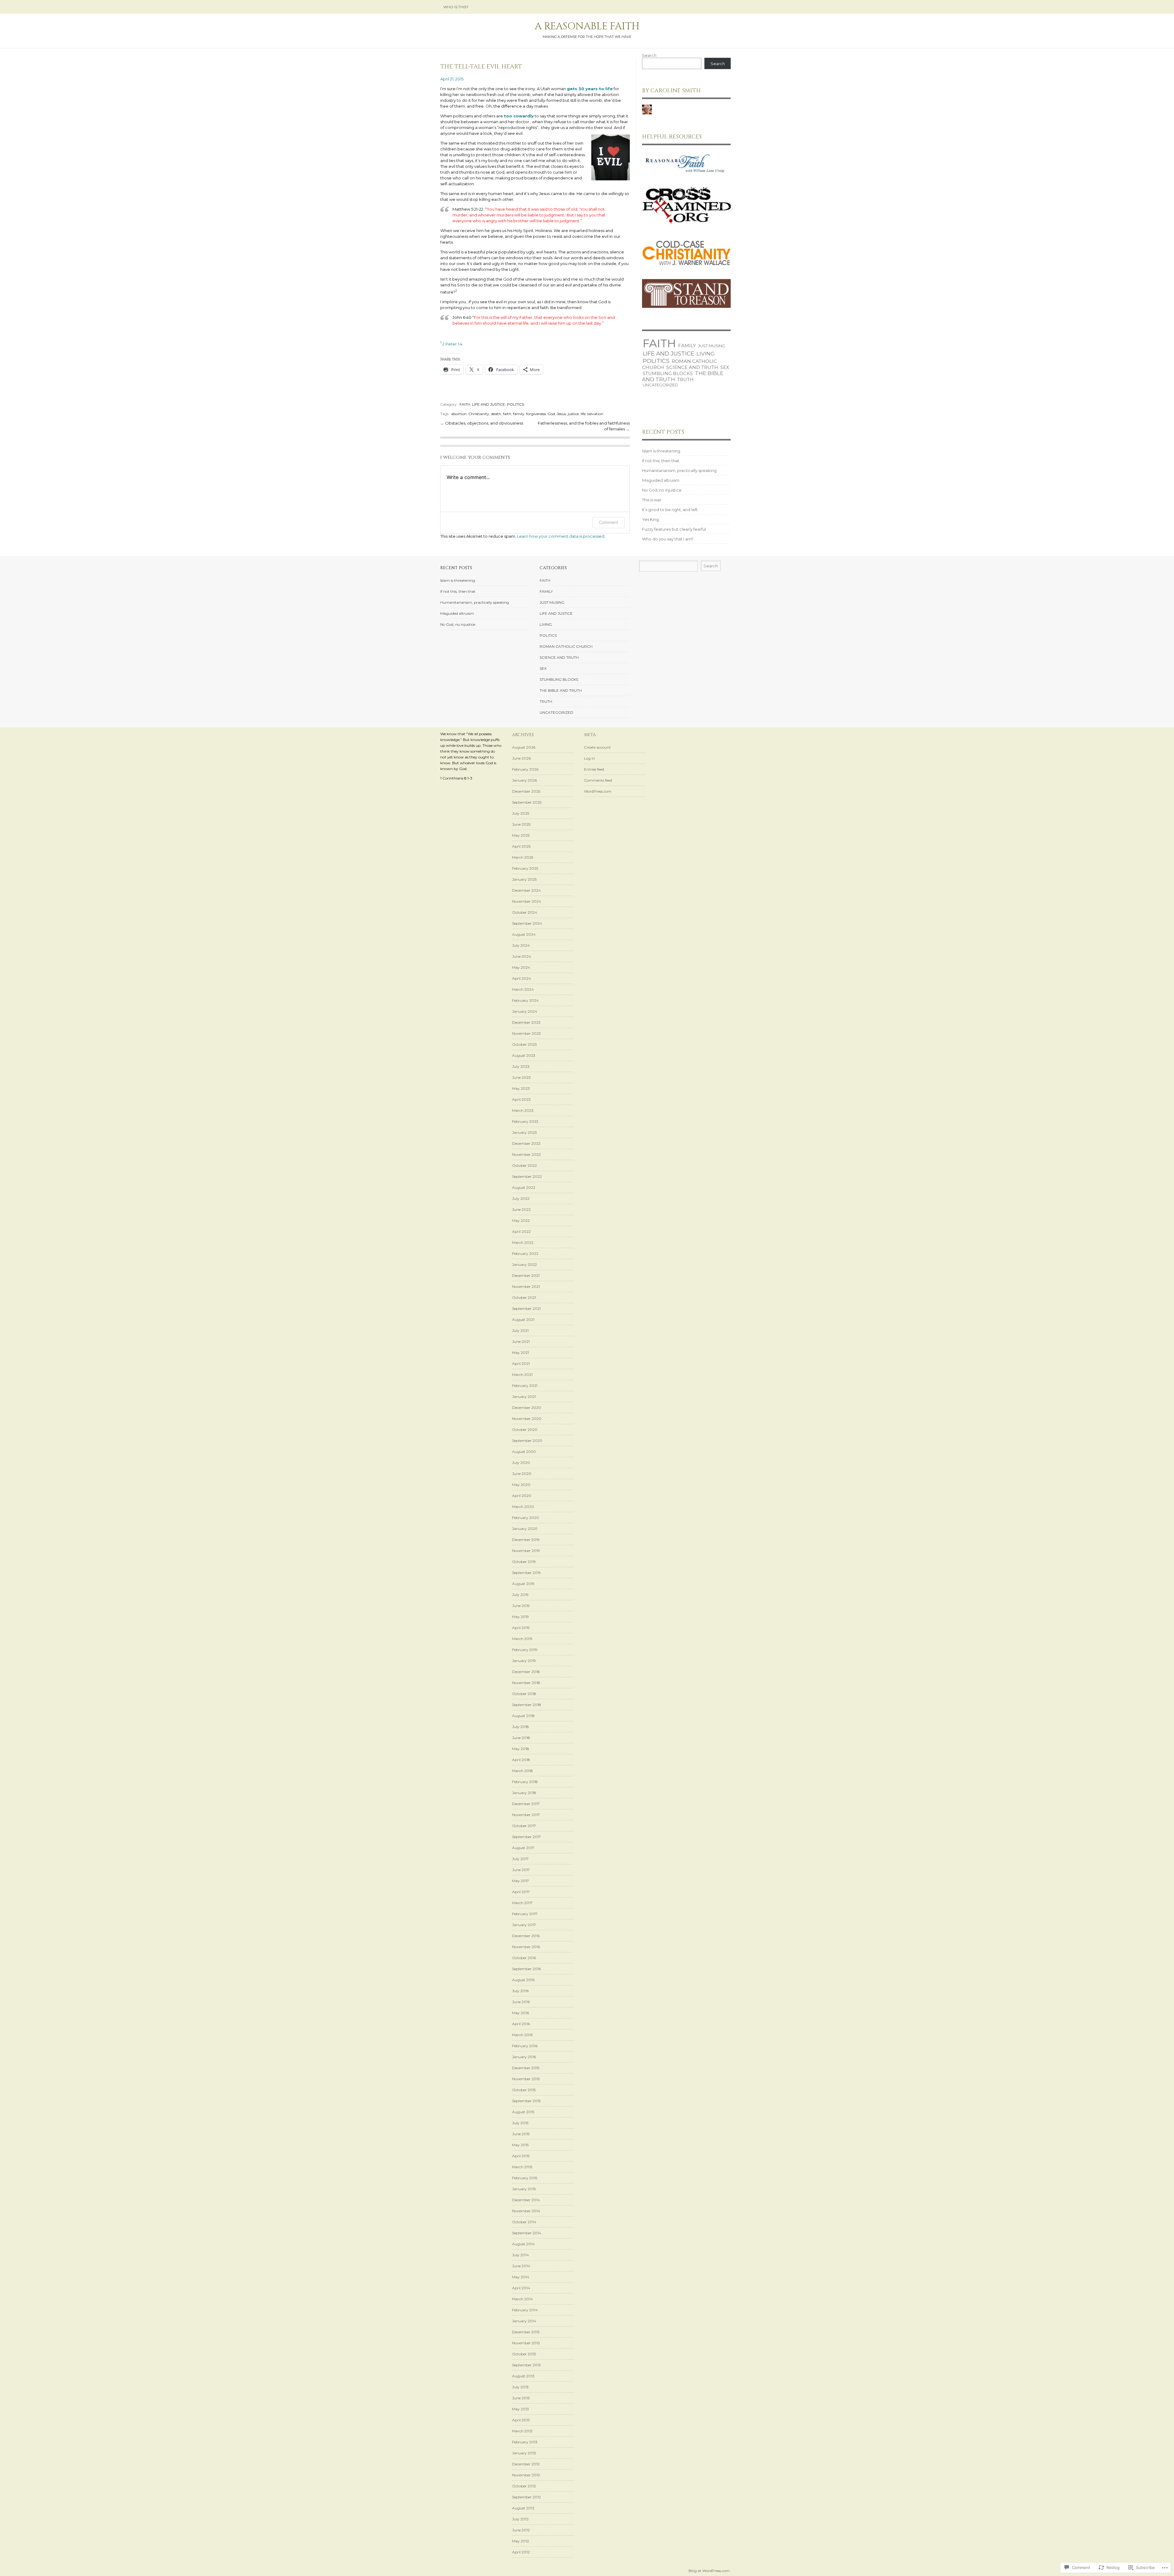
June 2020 (522, 1474)
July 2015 (520, 2123)
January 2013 (524, 2453)
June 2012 (521, 2530)
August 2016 (523, 1980)
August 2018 (523, 1716)
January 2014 (524, 2321)
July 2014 (521, 2255)
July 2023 (521, 1066)
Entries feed (594, 769)
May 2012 (521, 2541)
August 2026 (524, 747)
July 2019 (520, 1595)
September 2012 (526, 2497)
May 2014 (521, 2277)
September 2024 (527, 923)
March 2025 (523, 857)
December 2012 (526, 2464)
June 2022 (521, 1209)
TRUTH (685, 380)
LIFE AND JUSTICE (489, 404)
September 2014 (527, 2233)
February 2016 (525, 2046)
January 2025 (524, 879)
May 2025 (521, 835)
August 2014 (523, 2244)
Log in (589, 758)
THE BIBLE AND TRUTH (561, 690)
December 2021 (526, 1275)
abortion (459, 414)
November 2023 (526, 1033)
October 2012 (524, 2486)
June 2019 (521, 1606)
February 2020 (526, 1518)
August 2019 (523, 1584)
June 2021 (521, 1341)
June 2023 (521, 1077)
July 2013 (520, 2387)
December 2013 (526, 2332)
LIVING (706, 354)
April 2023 (521, 1099)
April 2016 (521, 2024)
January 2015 (524, 2189)
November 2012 (526, 2475)
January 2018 (524, 1793)
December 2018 (526, 1672)
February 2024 (525, 1000)
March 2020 (523, 1507)
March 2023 (523, 1110)
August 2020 (524, 1452)
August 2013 (523, 2376)
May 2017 (521, 1881)
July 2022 (521, 1198)
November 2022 (526, 1154)
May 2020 (521, 1485)
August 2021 (523, 1319)
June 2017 (521, 1870)
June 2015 (521, 2134)
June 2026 (521, 758)
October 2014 (524, 2222)
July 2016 (520, 1991)
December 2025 (526, 791)
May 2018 (521, 1749)
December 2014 (526, 2200)
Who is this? (456, 7)
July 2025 (521, 813)
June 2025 (521, 824)
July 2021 (520, 1330)
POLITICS (515, 404)
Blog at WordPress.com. (710, 2571)
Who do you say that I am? (668, 539)
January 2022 (524, 1264)
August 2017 (523, 1848)
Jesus (561, 414)
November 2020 (527, 1419)
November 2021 (526, 1286)
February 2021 (525, 1386)
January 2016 (524, 2057)
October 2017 (524, 1826)
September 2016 (526, 1969)
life (583, 414)
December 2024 (526, 890)
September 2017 (526, 1837)
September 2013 (526, 2365)
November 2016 (526, 1947)
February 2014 (525, 2310)
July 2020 (521, 1463)
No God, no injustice (662, 490)
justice (573, 414)
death (496, 414)
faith (507, 414)
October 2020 (525, 1430)
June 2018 (521, 1738)
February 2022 (525, 1253)
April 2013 (521, 2420)
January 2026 (524, 780)
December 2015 (526, 2068)
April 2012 (521, 2552)
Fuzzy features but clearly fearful (674, 529)
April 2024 (522, 978)
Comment (609, 522)
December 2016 (526, 1936)
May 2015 (520, 2145)
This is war (652, 500)
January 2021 (524, 1397)
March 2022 (523, 1242)
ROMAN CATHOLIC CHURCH (566, 646)
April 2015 (521, 2156)
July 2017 (520, 1859)
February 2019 (525, 1650)
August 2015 (523, 2112)
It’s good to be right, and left (670, 510)
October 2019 (524, 1562)
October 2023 (524, 1044)
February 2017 (525, 1914)
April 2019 (521, 1628)
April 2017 (521, 1892)
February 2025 (525, 868)
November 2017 (526, 1815)
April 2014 (521, 2288)
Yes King (650, 519)
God (551, 414)
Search (649, 55)
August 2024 (524, 934)
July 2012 (520, 2519)
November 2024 (527, 901)
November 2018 (526, 1683)
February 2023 (525, 1121)
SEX (725, 367)
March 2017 (522, 1903)
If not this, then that (661, 461)
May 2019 (521, 1617)
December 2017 (526, 1804)
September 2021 (526, 1308)
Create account (597, 747)
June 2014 (521, 2266)
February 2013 (525, 2442)
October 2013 (524, 2354)
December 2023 (526, 1022)
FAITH (465, 404)
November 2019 (526, 1551)
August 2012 (523, 2508)
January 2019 (524, 1661)
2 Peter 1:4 (451, 344)
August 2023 (524, 1055)
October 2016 (524, 1958)
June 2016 (521, 2002)
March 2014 (522, 2299)
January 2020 (525, 1529)
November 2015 (526, 2079)
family (519, 414)
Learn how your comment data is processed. (561, 536)
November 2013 (526, 2343)
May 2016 (521, 2013)
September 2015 (526, 2101)
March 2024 (523, 989)
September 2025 (527, 802)
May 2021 (521, 1352)
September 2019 (526, 1573)
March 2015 (522, 2167)
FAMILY (687, 346)
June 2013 (521, 2398)
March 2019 (522, 1639)
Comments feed (598, 780)
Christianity (479, 414)
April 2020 (522, 1496)
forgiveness (536, 414)
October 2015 (524, 2090)
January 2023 (524, 1132)
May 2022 (521, 1220)
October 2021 (524, 1297)
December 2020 (527, 1408)
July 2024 (521, 945)
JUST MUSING (712, 346)
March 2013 (522, 2431)
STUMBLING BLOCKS (668, 374)
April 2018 (521, 1760)
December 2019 (526, 1540)
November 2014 (526, 2211)
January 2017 (524, 1925)
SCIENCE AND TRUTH (692, 367)
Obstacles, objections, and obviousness (484, 423)
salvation (595, 414)
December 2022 (526, 1143)
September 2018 (527, 1705)
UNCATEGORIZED (660, 385)
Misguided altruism (661, 480)
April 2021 (521, 1364)
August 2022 (524, 1187)
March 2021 (522, 1375)
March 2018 (522, 1771)
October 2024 (525, 912)
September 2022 (527, 1176)
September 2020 (527, 1441)
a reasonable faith (587, 26)
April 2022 (521, 1231)
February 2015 (525, 2178)
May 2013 (521, 2409)
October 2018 (524, 1694)
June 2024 (522, 956)
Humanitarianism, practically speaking (679, 470)
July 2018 (521, 1727)
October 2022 (524, 1165)
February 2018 (525, 1782)
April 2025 (521, 846)
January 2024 (525, 1011)
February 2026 (525, 769)
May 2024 (521, 967)
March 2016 (522, 2035)
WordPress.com (598, 791)
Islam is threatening (661, 451)
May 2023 (521, 1088)
